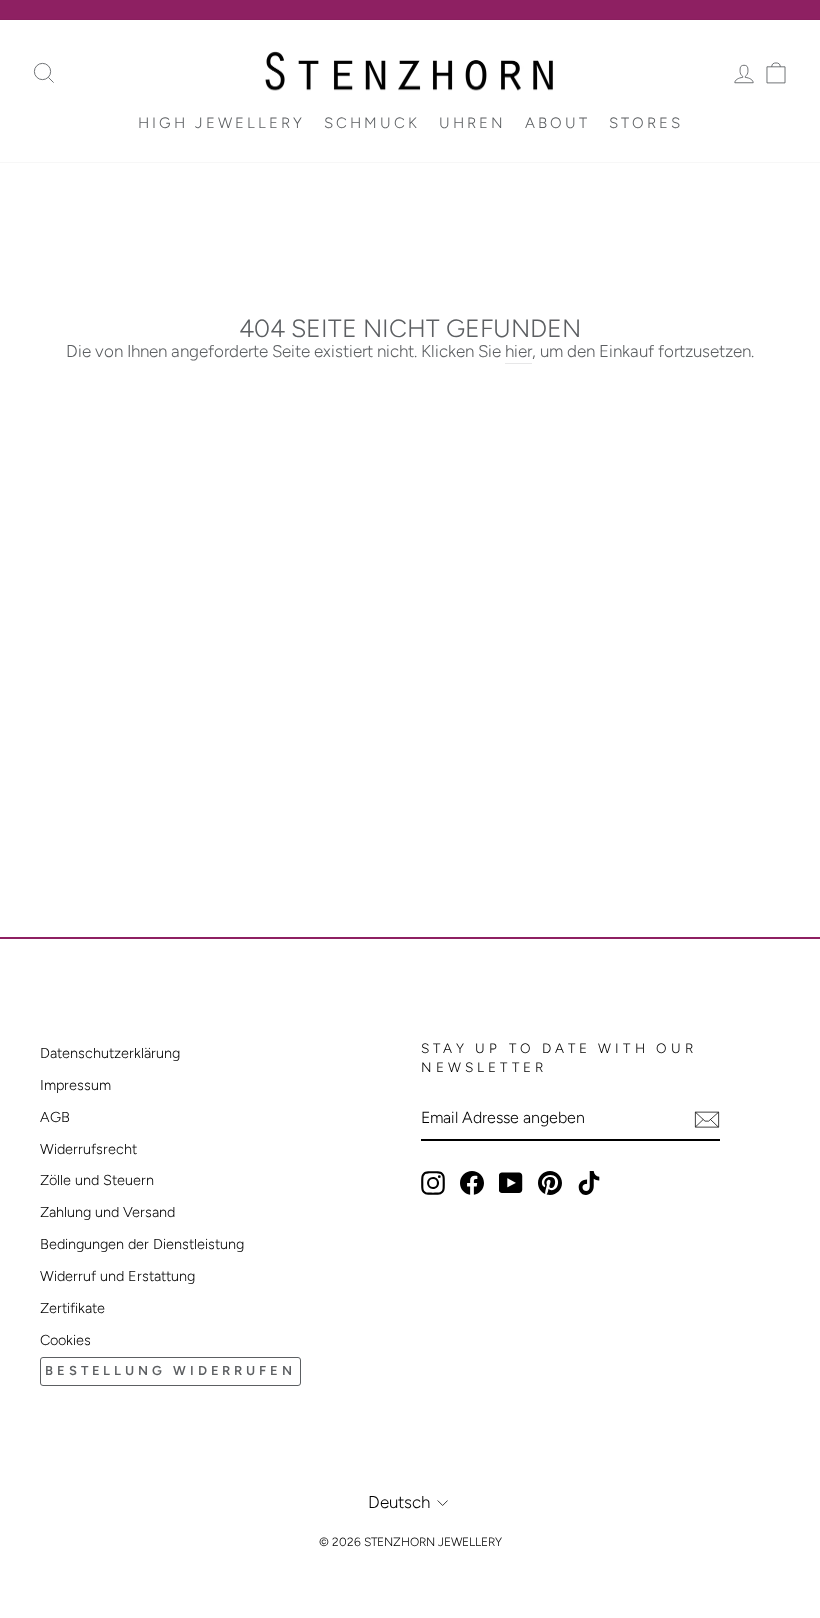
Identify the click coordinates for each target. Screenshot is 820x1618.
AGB (55, 1117)
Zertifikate (72, 1308)
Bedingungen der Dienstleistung (142, 1244)
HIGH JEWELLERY (221, 123)
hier (518, 351)
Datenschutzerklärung (110, 1053)
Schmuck (372, 123)
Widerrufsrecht (88, 1149)
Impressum (75, 1085)
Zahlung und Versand (107, 1212)
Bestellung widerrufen (170, 1370)
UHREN (472, 123)
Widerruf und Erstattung (117, 1276)
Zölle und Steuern (97, 1180)
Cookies (65, 1340)
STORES (646, 123)
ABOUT (557, 123)
